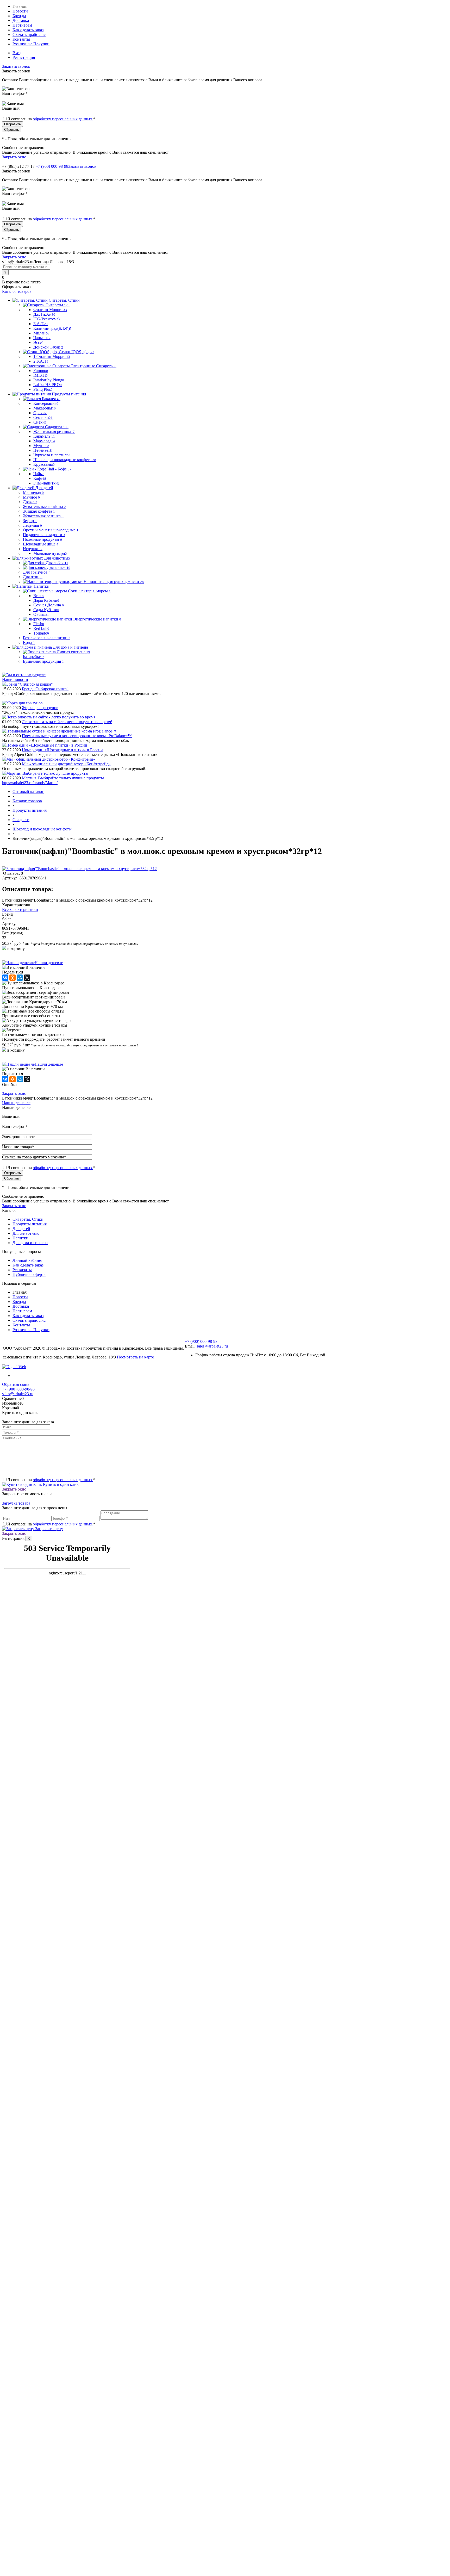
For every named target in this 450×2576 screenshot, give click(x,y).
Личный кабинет (28, 1260)
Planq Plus (43, 389)
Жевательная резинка (54, 432)
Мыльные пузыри (50, 553)
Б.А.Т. (40, 324)
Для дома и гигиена (30, 1243)
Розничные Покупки (31, 44)
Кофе (40, 478)
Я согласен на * (51, 1480)
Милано (41, 333)
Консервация (46, 403)
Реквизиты (22, 1270)
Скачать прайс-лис (29, 35)
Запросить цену (49, 1529)
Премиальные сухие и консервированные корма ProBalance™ (77, 736)
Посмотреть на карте (135, 1357)
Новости (20, 11)
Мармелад (44, 441)
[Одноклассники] (12, 978)
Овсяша (41, 614)
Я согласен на (51, 119)
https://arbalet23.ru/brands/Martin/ (30, 783)
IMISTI (40, 375)
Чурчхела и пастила (52, 455)
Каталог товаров (17, 291)
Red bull (41, 628)
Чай (39, 474)
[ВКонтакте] (5, 978)
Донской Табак (48, 347)
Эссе (38, 342)
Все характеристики (20, 910)
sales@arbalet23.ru (212, 1346)
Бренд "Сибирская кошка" (45, 689)
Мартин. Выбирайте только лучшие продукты (63, 778)
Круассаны (44, 464)
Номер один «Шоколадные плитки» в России (62, 750)
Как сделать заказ (28, 30)
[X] (27, 978)
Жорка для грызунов (40, 708)
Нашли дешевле (49, 963)
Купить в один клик (60, 1484)
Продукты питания (30, 1224)
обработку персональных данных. (63, 119)
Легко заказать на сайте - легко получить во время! (67, 722)
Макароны (45, 408)
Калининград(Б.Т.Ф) (52, 328)
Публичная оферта (29, 1274)
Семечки (43, 417)
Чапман (42, 338)
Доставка (21, 20)
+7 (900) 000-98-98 (52, 166)
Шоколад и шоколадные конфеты (65, 460)
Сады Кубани (46, 610)
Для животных (26, 1233)
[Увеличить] (79, 869)
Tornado (41, 633)
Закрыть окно (14, 157)
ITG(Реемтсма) (47, 319)
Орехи (40, 413)
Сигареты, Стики (28, 1219)
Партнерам (22, 25)
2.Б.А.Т (41, 361)
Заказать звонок (16, 66)
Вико (39, 596)
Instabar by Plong (49, 380)
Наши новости (15, 679)
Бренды (19, 16)
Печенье (43, 450)
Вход (17, 53)
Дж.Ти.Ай (44, 314)
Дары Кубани (46, 600)
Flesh (39, 624)
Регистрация (24, 57)
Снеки (40, 422)
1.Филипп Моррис (52, 356)
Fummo (41, 371)
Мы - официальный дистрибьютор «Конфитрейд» (66, 764)
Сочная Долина (49, 605)
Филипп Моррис (50, 310)
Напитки (20, 1238)
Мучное (41, 446)
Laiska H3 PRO (48, 385)
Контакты (21, 39)
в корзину (15, 949)
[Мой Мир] (20, 978)
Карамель (44, 436)
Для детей (21, 1229)
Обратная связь (16, 1384)
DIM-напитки (46, 483)
